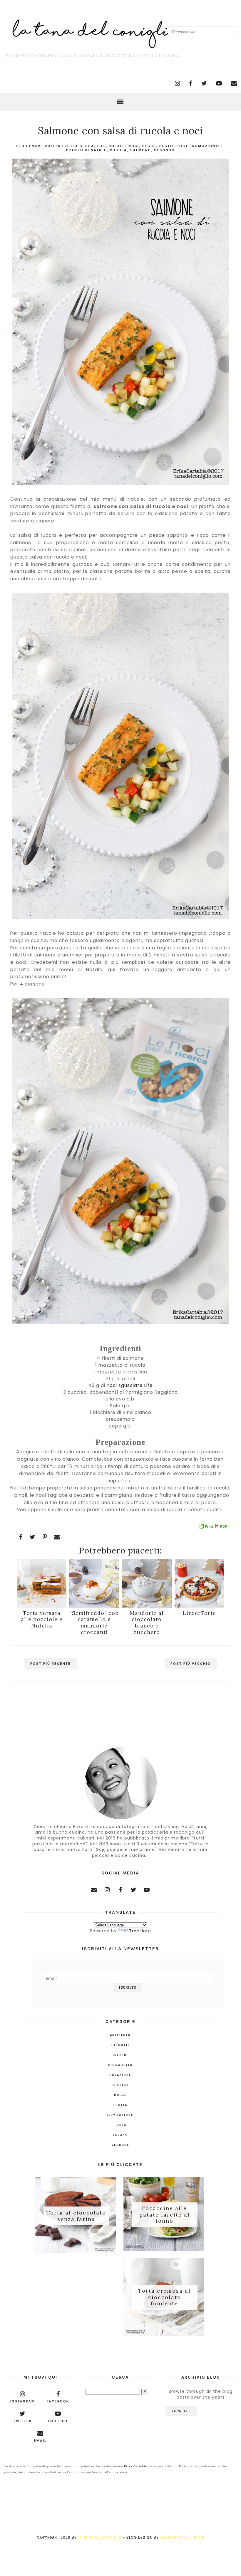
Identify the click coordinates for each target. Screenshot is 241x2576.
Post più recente (51, 1664)
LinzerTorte (199, 1613)
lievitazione (120, 2115)
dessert (120, 2085)
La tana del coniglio (100, 2537)
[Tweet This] (33, 1537)
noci (134, 146)
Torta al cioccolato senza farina (76, 2216)
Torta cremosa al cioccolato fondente (164, 2297)
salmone (140, 150)
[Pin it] (45, 1537)
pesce (149, 146)
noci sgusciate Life (130, 1385)
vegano (120, 2135)
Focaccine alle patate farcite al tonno (165, 2215)
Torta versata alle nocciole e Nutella (42, 1619)
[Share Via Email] (57, 1537)
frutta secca (78, 146)
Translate (140, 1931)
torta (120, 2125)
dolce (120, 2095)
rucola (118, 150)
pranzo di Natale (86, 150)
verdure (120, 2145)
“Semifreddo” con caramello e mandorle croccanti (94, 1622)
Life (102, 146)
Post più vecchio (191, 1664)
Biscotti (120, 2045)
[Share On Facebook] (21, 1537)
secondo (164, 150)
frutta (120, 2105)
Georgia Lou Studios (182, 2537)
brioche (120, 2055)
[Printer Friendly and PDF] (212, 1527)
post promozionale (200, 146)
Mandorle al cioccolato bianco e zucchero (147, 1622)
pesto (166, 146)
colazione (120, 2075)
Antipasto (120, 2035)
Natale (117, 146)
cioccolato (120, 2065)
